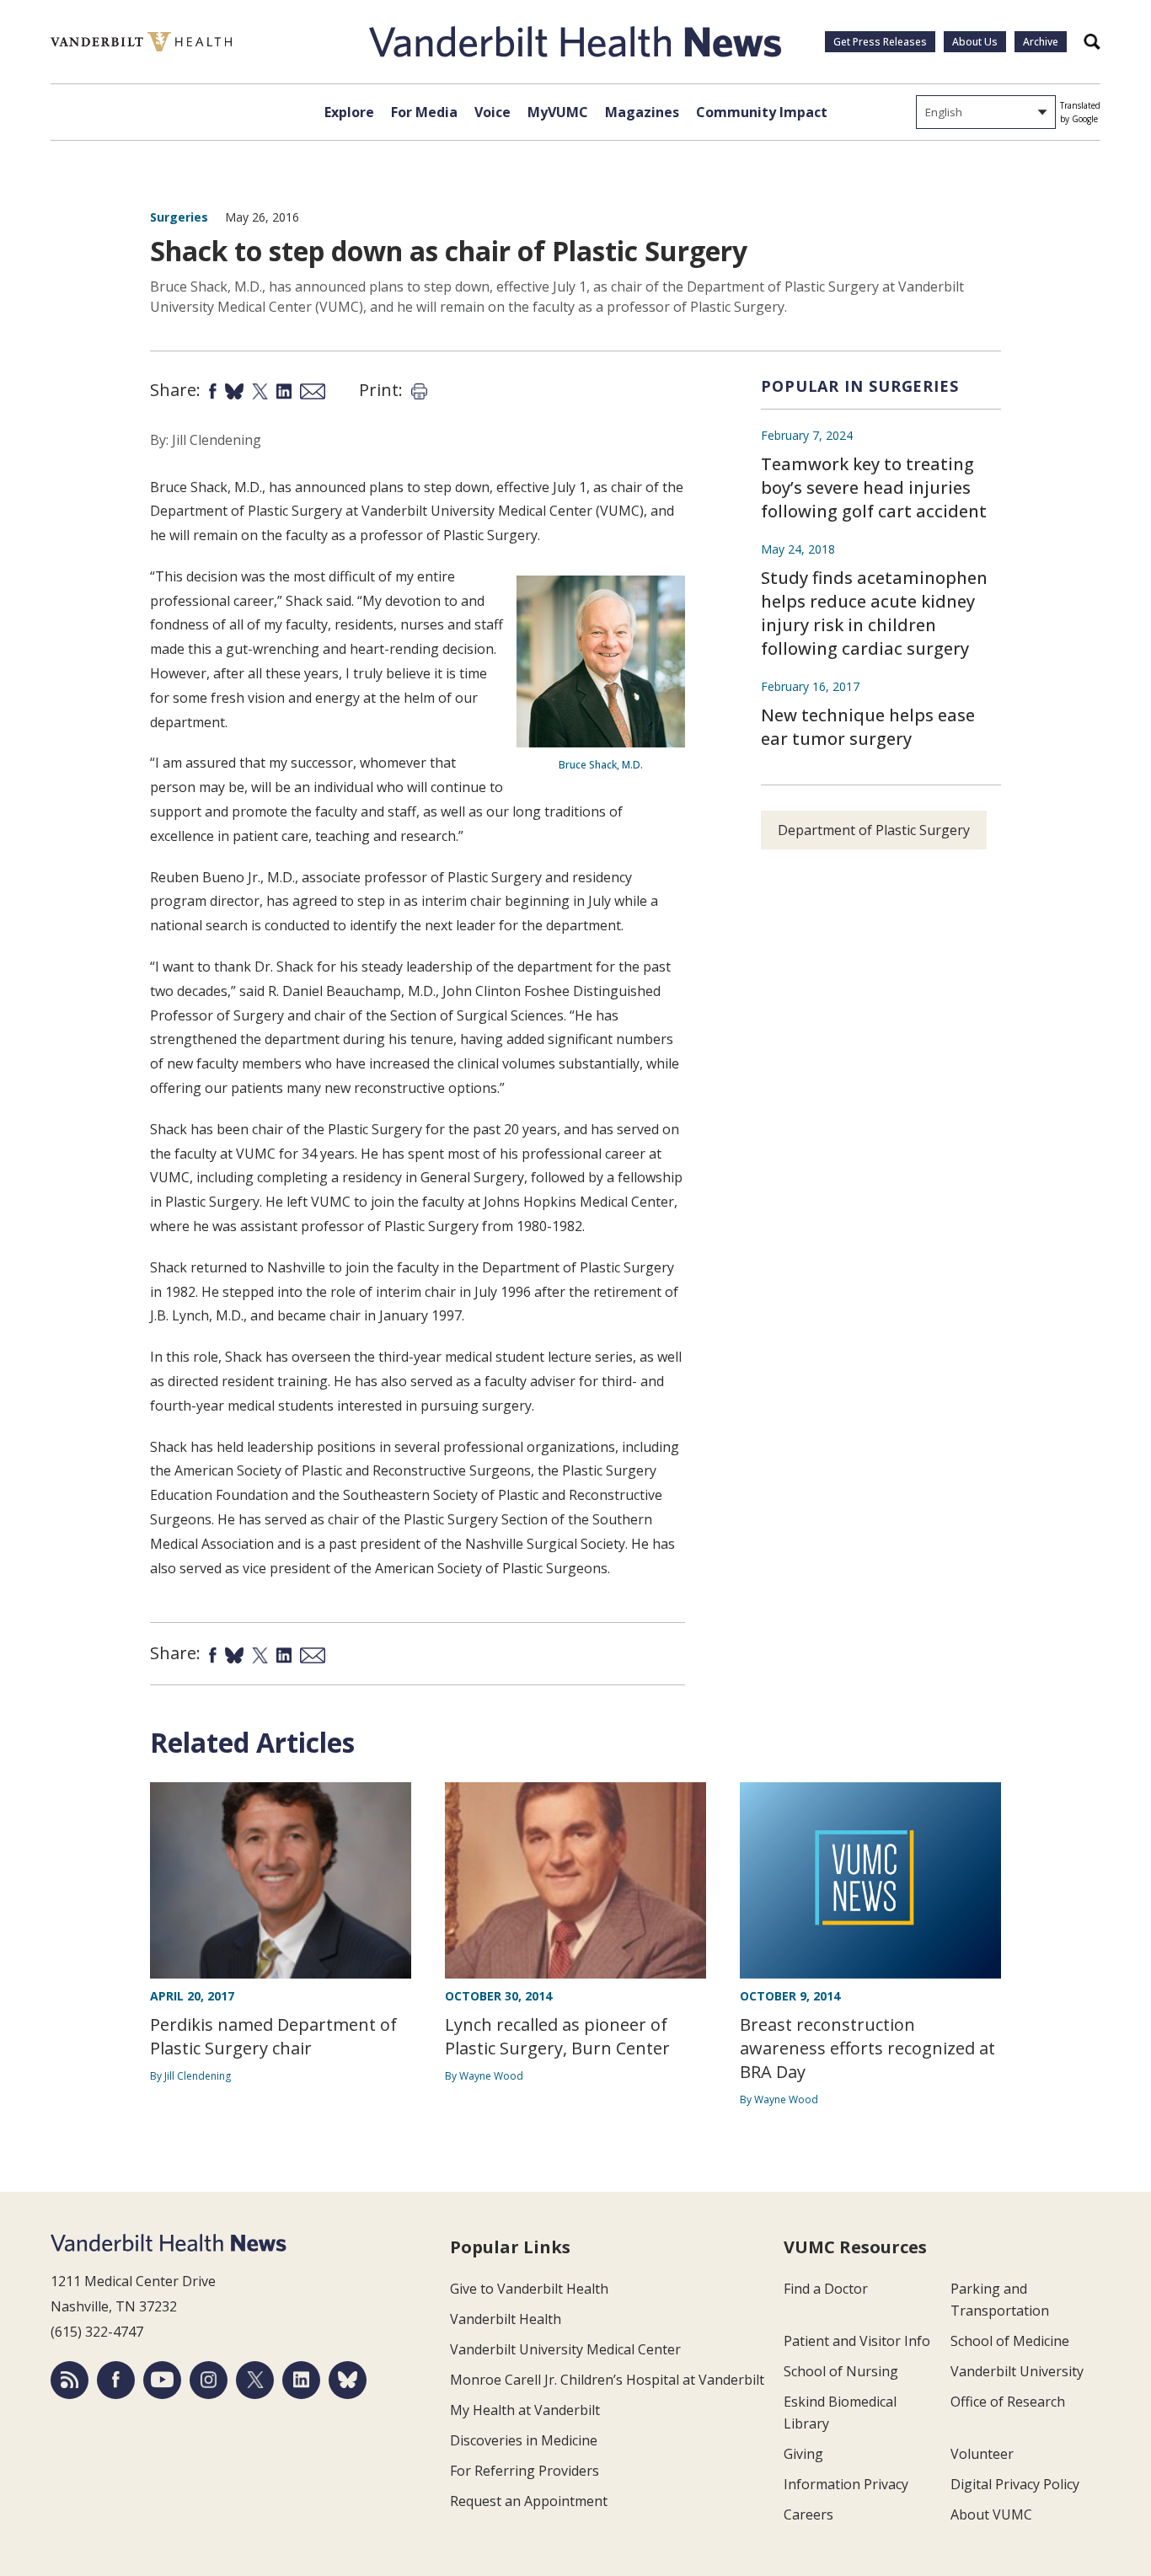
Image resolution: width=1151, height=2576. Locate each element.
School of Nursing (841, 2371)
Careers (808, 2514)
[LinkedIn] (301, 2380)
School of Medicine (1010, 2341)
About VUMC (991, 2514)
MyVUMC (558, 112)
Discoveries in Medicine (524, 2440)
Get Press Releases (880, 42)
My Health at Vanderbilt (525, 2410)
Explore (349, 112)
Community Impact (762, 112)
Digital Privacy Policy (1015, 2484)
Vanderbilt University (1017, 2371)
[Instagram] (209, 2380)
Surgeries (179, 217)
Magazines (642, 112)
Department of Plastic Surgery (874, 830)
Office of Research (1008, 2402)
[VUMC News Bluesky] (348, 2380)
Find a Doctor (826, 2289)
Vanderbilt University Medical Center (565, 2349)
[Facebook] (116, 2380)
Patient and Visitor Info (857, 2341)
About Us (975, 42)
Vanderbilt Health (506, 2319)
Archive (1041, 42)
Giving (803, 2454)
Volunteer (982, 2454)
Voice (493, 112)
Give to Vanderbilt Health (529, 2289)
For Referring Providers (525, 2471)
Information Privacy (846, 2484)
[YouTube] (162, 2380)
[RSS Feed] (70, 2380)
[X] (255, 2380)
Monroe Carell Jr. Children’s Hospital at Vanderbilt (607, 2380)
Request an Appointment (529, 2501)
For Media (424, 112)
